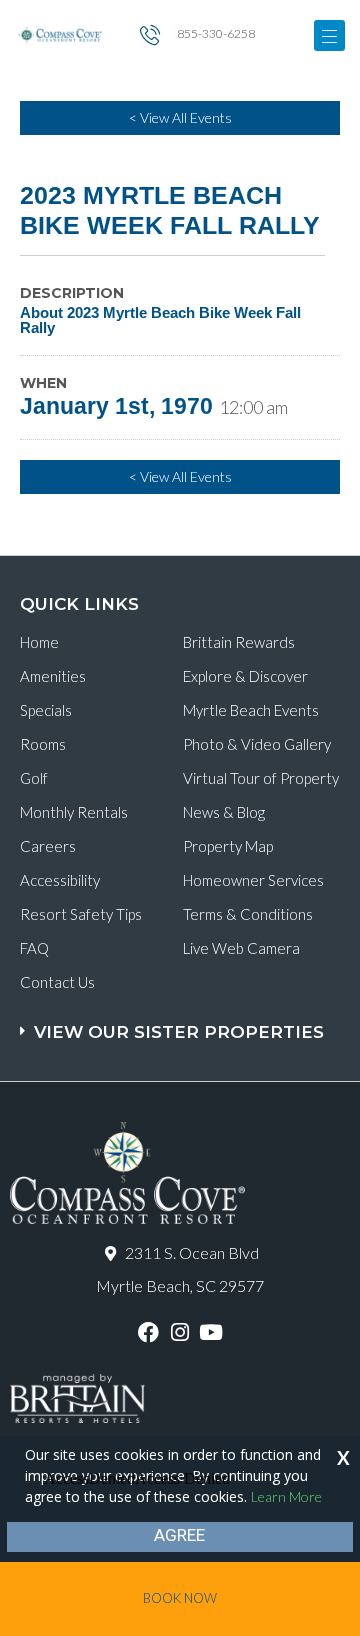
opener (329, 35)
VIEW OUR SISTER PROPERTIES (179, 1032)
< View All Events (180, 117)
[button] (182, 1022)
